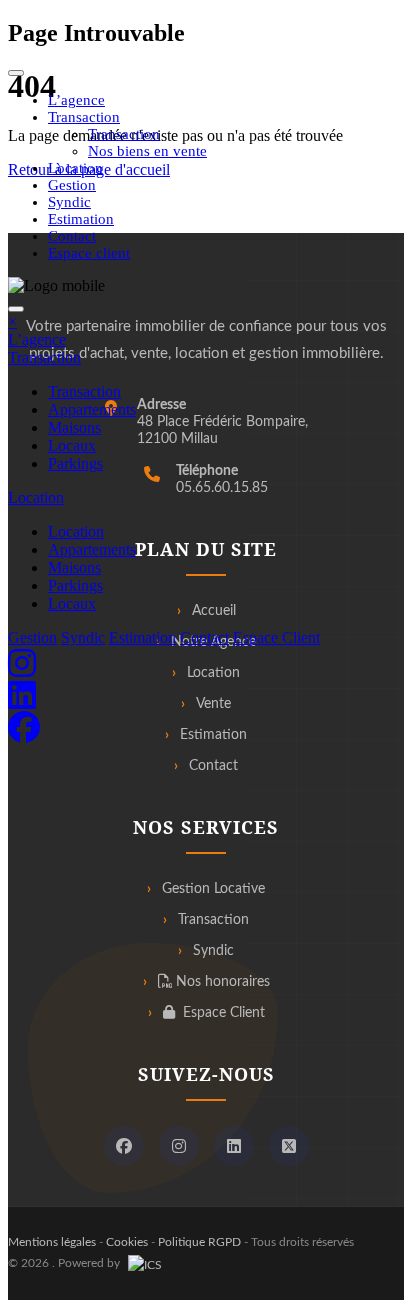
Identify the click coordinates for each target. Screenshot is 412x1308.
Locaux (72, 445)
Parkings (75, 463)
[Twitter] (289, 1146)
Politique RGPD (199, 1242)
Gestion (72, 185)
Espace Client (276, 637)
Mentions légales (52, 1242)
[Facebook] (124, 1146)
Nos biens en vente (147, 151)
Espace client (89, 253)
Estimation (81, 219)
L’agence (76, 100)
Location (75, 168)
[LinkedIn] (234, 1146)
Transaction (124, 134)
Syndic (69, 202)
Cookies (127, 1242)
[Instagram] (179, 1146)
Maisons (74, 427)
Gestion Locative (213, 889)
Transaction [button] (84, 117)
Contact (72, 236)
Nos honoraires (221, 982)
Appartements (92, 409)
